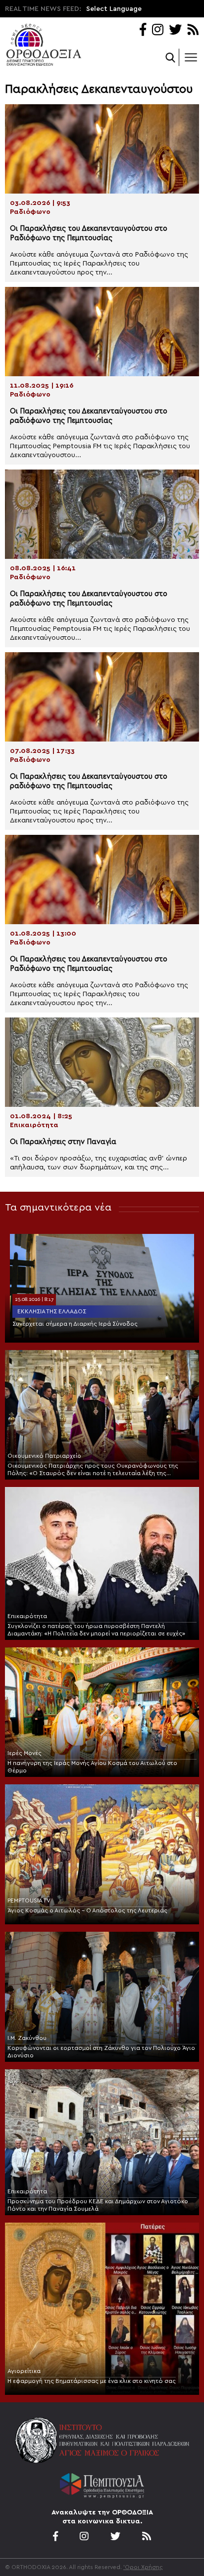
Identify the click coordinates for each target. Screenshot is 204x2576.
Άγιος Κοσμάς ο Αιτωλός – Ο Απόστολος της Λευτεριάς (87, 1910)
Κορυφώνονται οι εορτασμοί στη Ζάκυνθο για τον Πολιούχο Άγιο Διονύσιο (101, 2052)
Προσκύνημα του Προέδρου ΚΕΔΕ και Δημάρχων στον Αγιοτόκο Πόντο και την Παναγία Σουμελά (98, 2205)
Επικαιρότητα (27, 1616)
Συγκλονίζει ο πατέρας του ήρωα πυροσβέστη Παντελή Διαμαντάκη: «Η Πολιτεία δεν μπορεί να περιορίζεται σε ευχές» (96, 1630)
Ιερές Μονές (25, 1753)
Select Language (114, 9)
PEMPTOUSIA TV (29, 1900)
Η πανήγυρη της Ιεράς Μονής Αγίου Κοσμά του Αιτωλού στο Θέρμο (92, 1767)
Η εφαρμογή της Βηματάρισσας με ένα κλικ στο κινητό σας (92, 2381)
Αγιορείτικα (24, 2371)
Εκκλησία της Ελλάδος (52, 1311)
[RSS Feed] (193, 31)
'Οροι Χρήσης (143, 2567)
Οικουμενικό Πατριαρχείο (44, 1456)
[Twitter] (175, 31)
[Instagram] (158, 31)
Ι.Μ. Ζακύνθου (27, 2038)
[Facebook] (143, 31)
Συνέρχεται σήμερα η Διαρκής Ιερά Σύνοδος (75, 1324)
